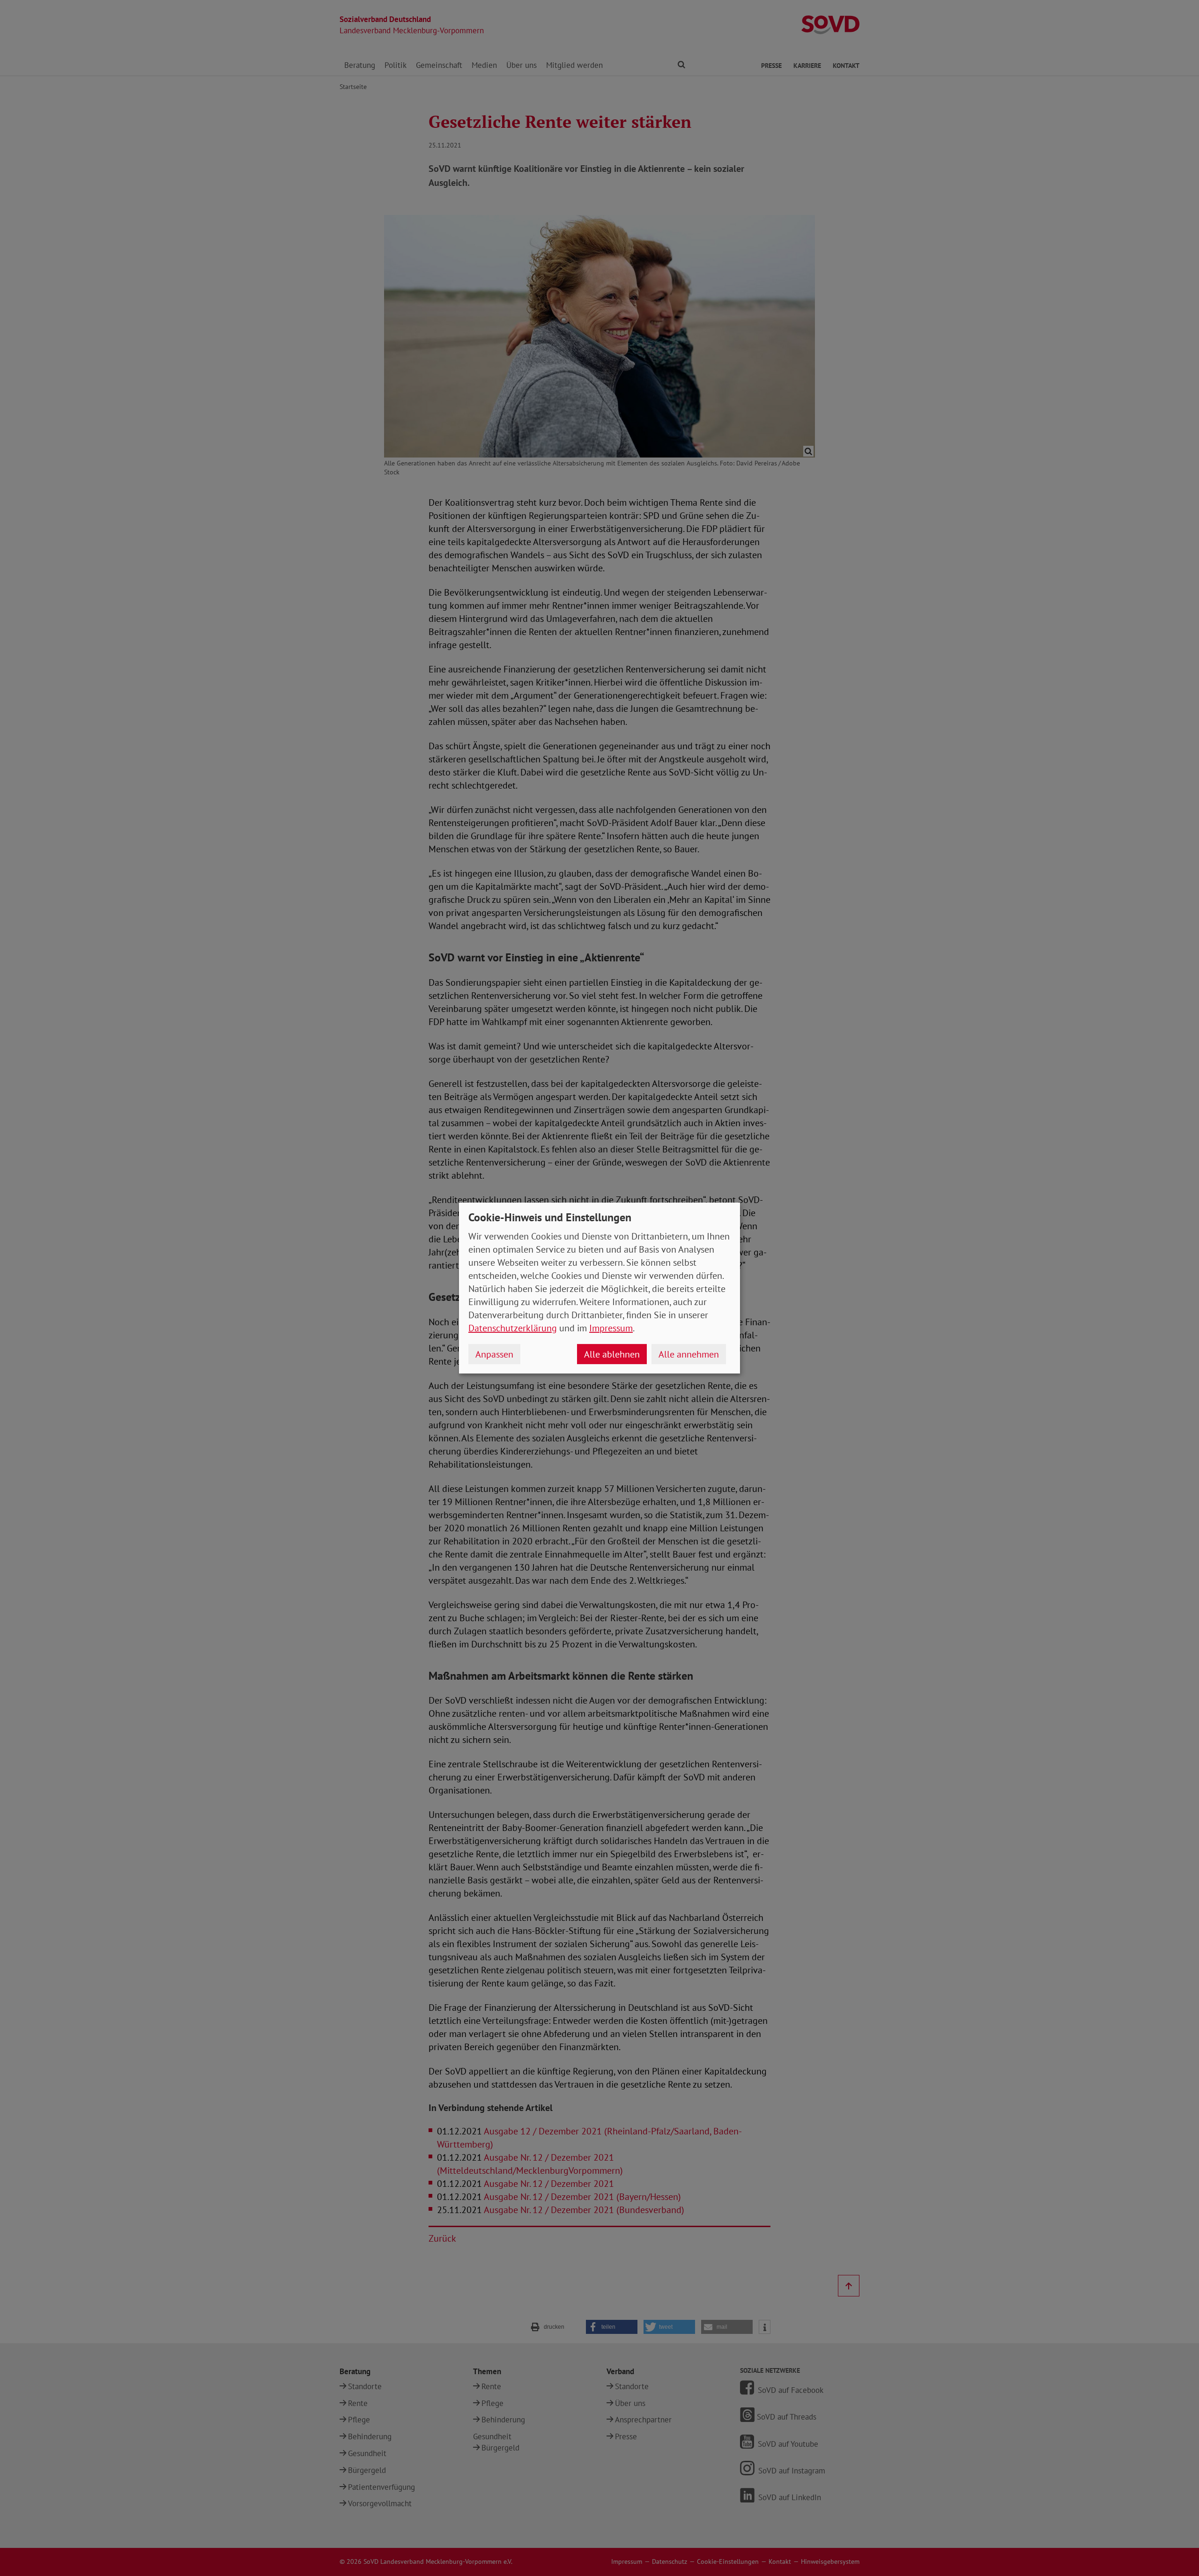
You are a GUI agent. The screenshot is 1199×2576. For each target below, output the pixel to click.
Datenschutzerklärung (513, 1328)
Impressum (611, 1328)
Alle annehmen (689, 1354)
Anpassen (494, 1354)
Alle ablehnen (612, 1354)
